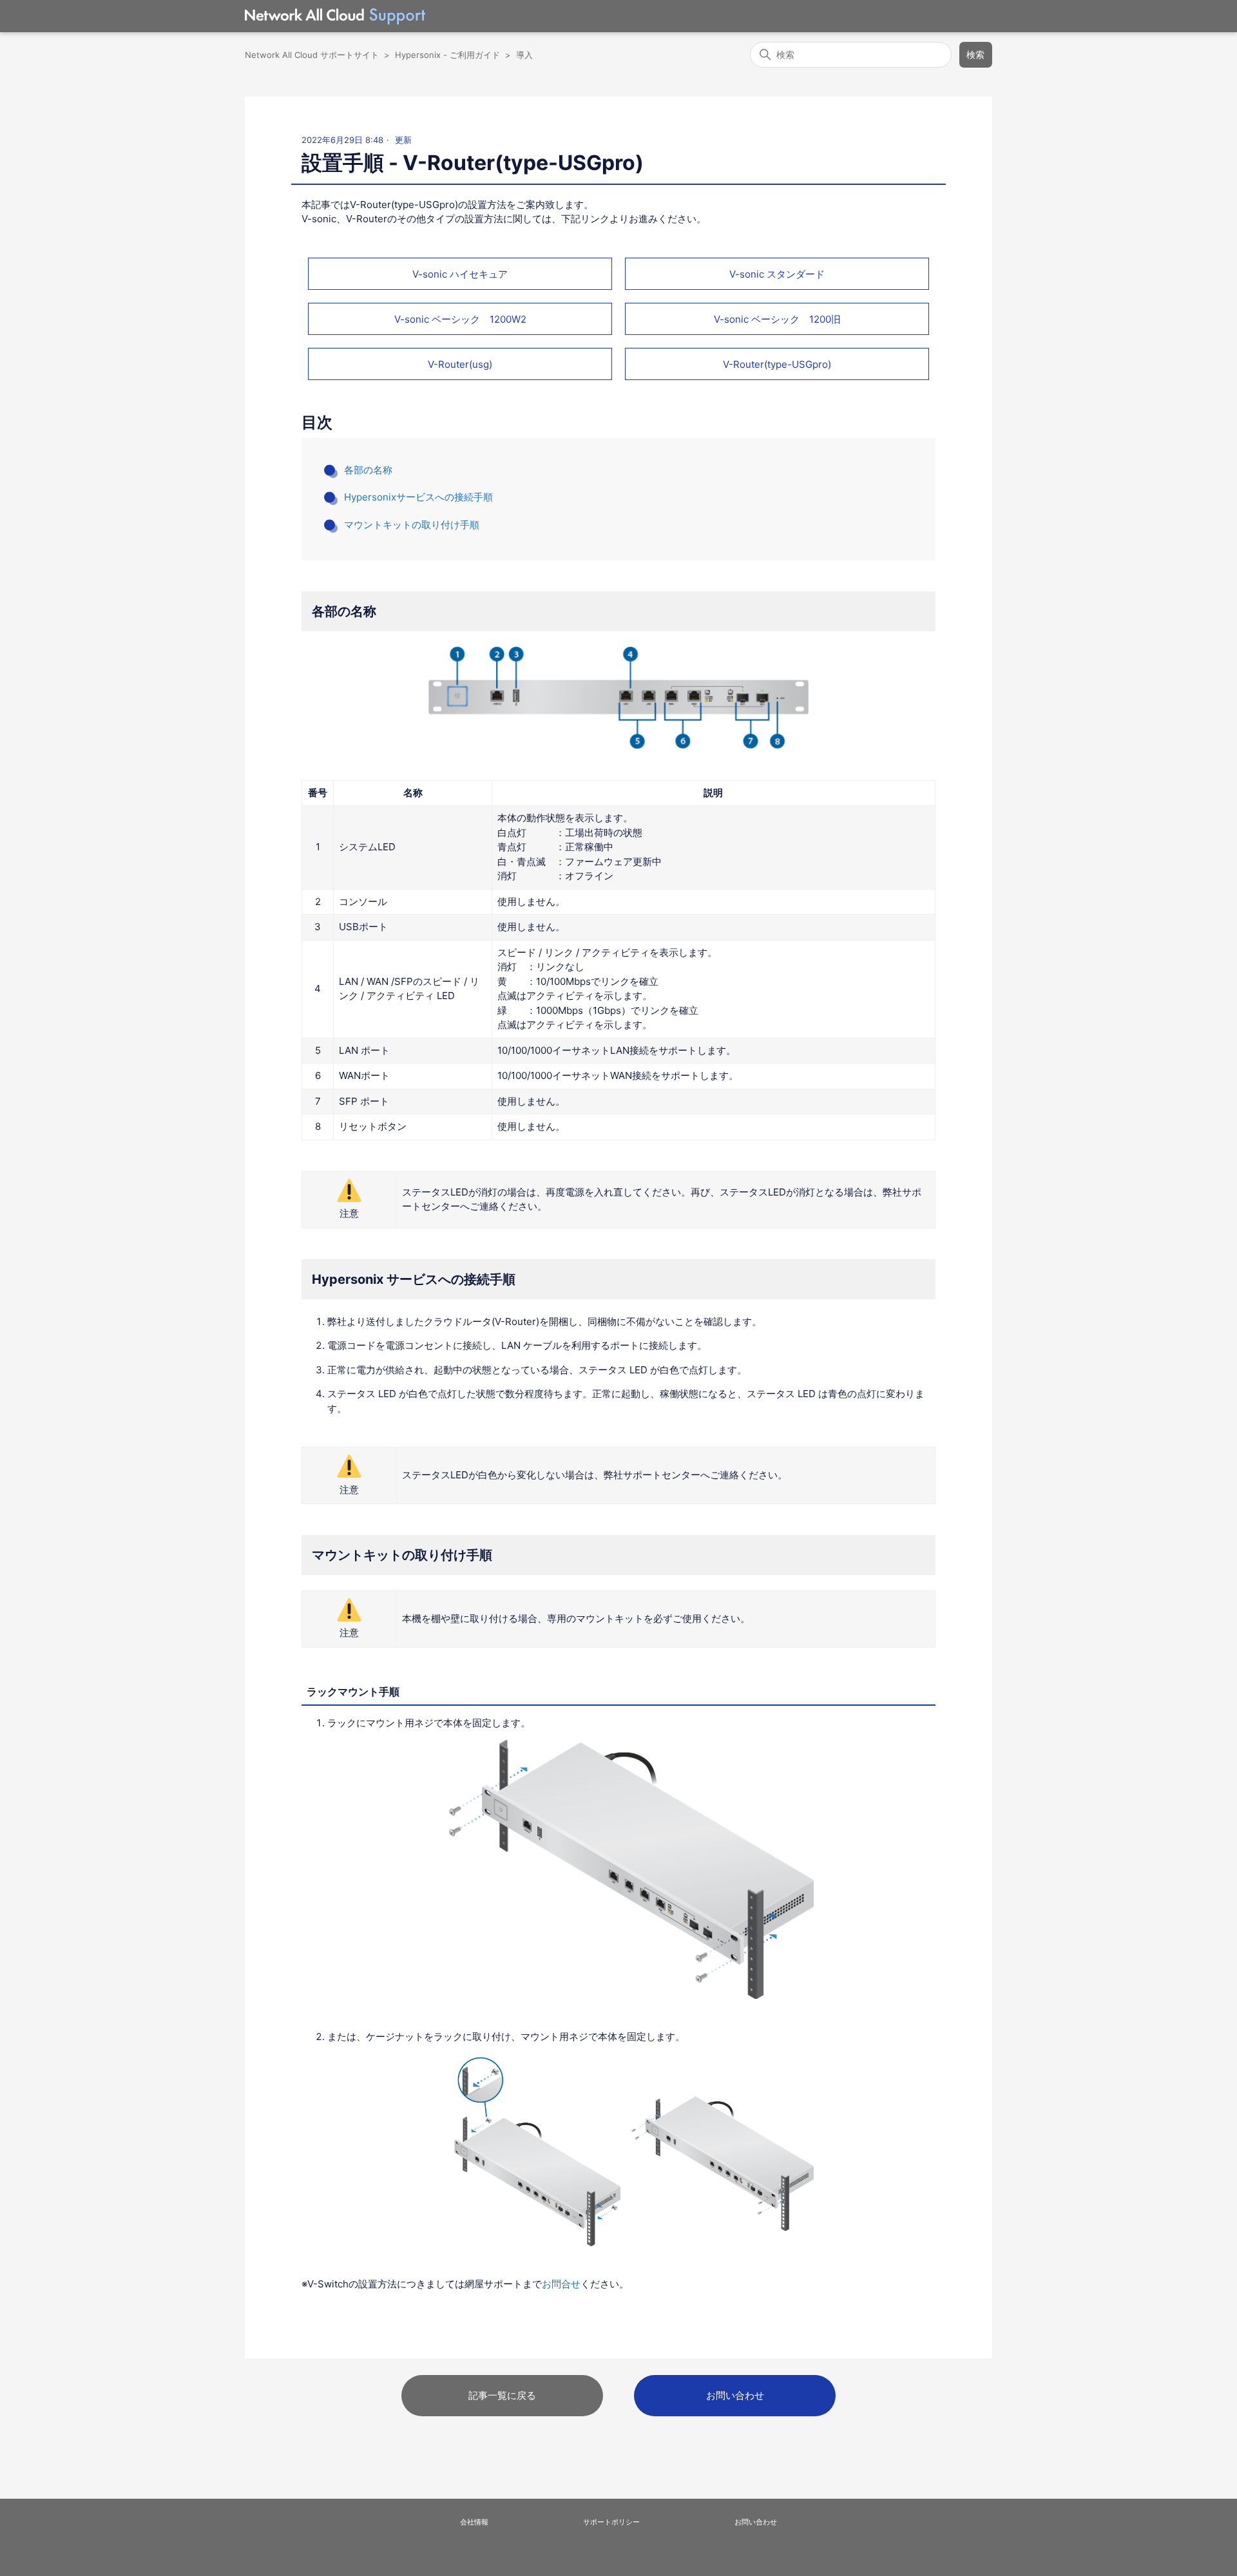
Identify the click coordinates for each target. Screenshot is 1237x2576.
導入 (524, 55)
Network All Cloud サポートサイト (312, 55)
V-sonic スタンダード (777, 274)
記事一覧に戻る (502, 2395)
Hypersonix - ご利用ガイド (447, 55)
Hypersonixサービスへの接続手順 (418, 497)
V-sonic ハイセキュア (460, 274)
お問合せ (561, 2284)
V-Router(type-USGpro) (777, 364)
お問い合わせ (735, 2395)
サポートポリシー (611, 2522)
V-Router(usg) (460, 364)
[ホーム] (335, 16)
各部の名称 (368, 470)
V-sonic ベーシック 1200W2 (460, 319)
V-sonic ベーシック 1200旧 (777, 319)
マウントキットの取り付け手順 (412, 525)
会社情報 (474, 2522)
